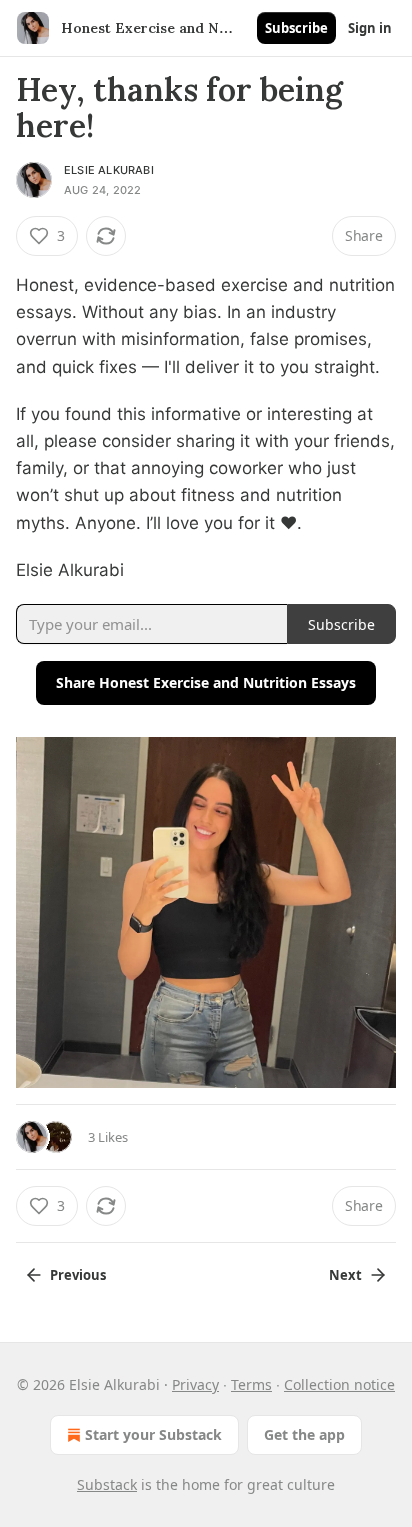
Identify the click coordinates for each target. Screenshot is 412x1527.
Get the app (304, 1434)
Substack (107, 1484)
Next (345, 1275)
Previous (78, 1275)
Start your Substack (153, 1434)
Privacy (195, 1384)
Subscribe (296, 28)
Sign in (370, 28)
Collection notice (339, 1384)
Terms (251, 1384)
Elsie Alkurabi (109, 170)
